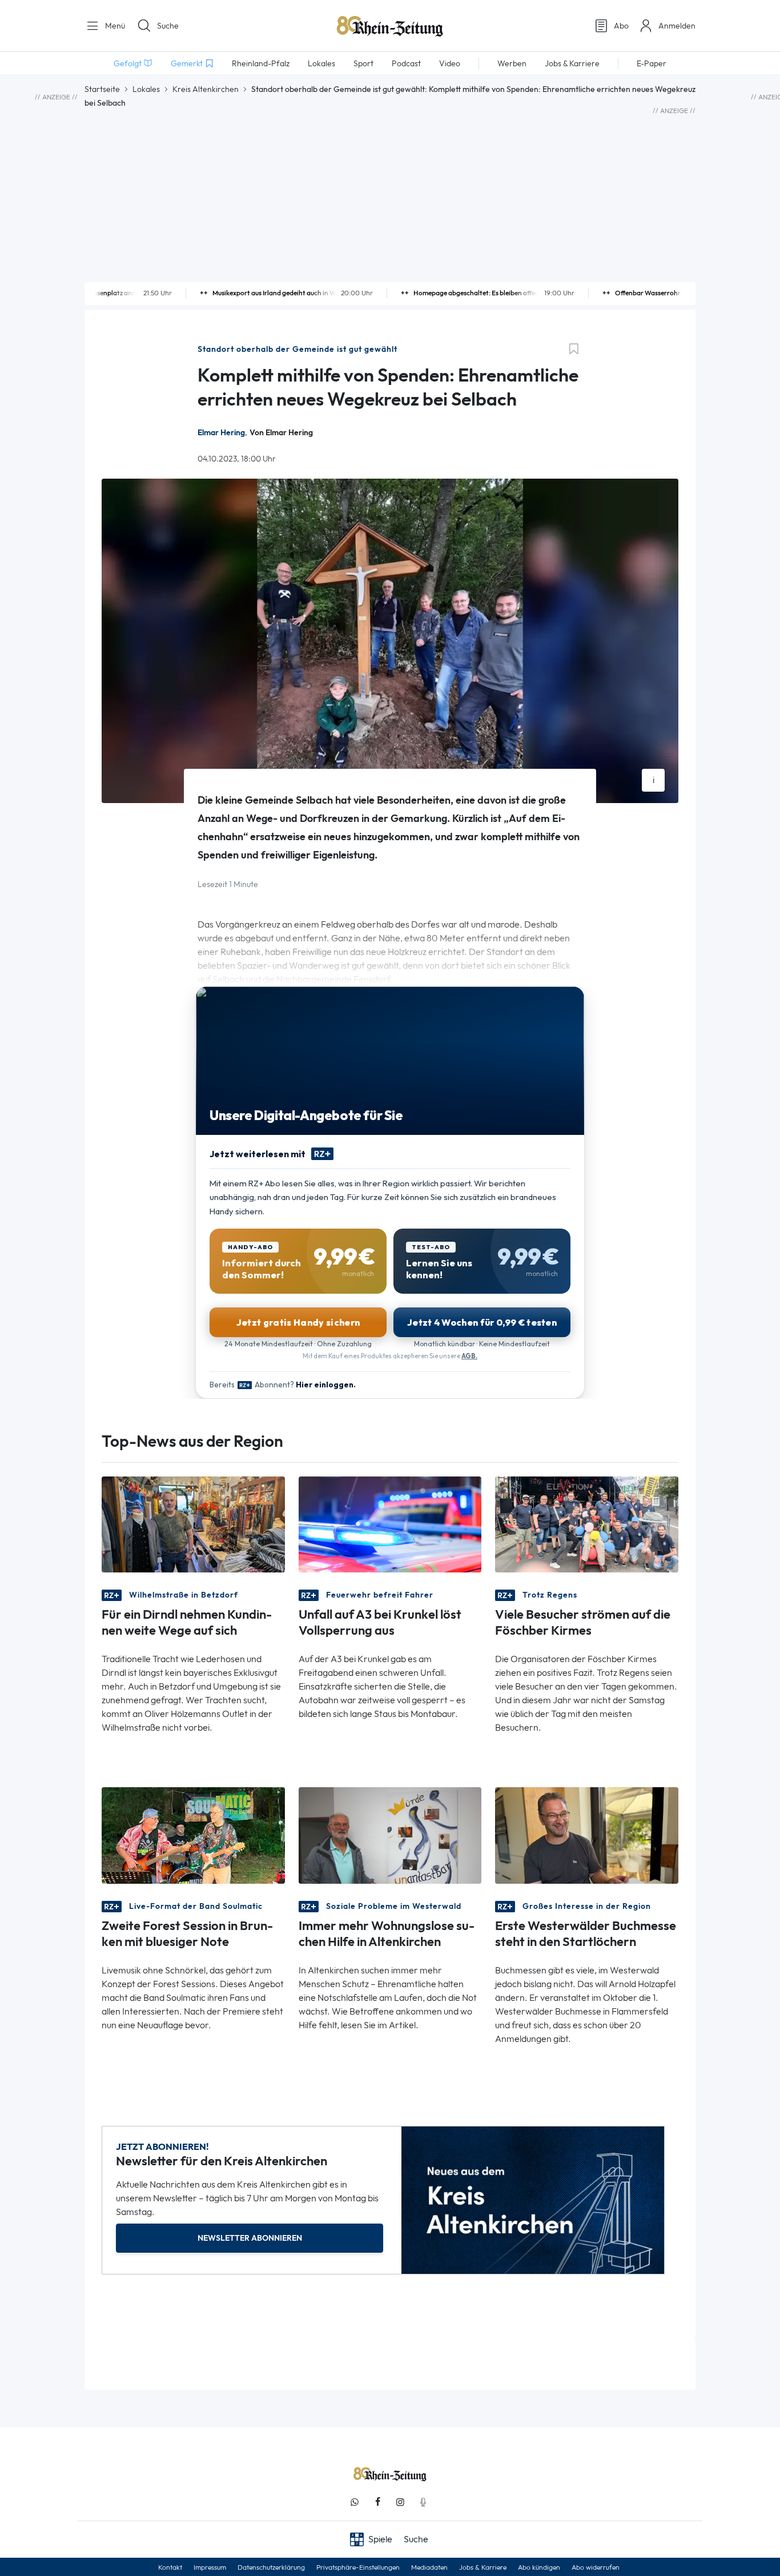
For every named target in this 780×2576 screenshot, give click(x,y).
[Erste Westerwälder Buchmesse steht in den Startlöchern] (587, 1834)
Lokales (146, 89)
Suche (168, 26)
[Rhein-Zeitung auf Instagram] (400, 2502)
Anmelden (677, 26)
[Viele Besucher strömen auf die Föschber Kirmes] (587, 1524)
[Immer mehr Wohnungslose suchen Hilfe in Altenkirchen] (390, 1834)
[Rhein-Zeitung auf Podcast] (423, 2502)
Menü (114, 26)
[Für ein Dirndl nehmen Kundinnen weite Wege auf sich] (193, 1524)
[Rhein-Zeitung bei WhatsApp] (355, 2502)
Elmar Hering (221, 433)
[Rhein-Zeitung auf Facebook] (377, 2502)
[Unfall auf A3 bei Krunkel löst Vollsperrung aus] (390, 1524)
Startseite (102, 89)
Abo (621, 26)
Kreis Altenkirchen (206, 89)
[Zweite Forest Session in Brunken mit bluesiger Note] (193, 1834)
